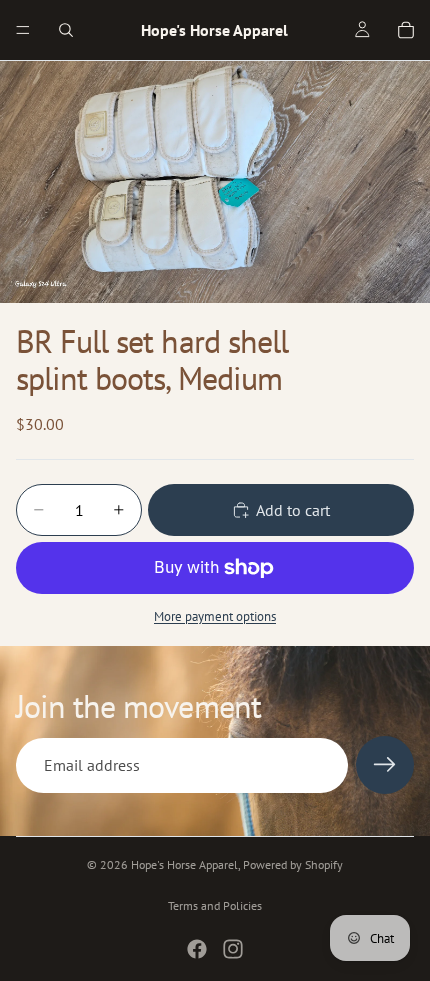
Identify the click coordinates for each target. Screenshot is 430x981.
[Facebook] (197, 949)
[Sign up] (385, 765)
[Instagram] (233, 949)
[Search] (66, 30)
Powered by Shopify (293, 864)
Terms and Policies (215, 905)
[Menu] (23, 30)
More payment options (215, 616)
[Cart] (406, 30)
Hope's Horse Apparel (184, 864)
